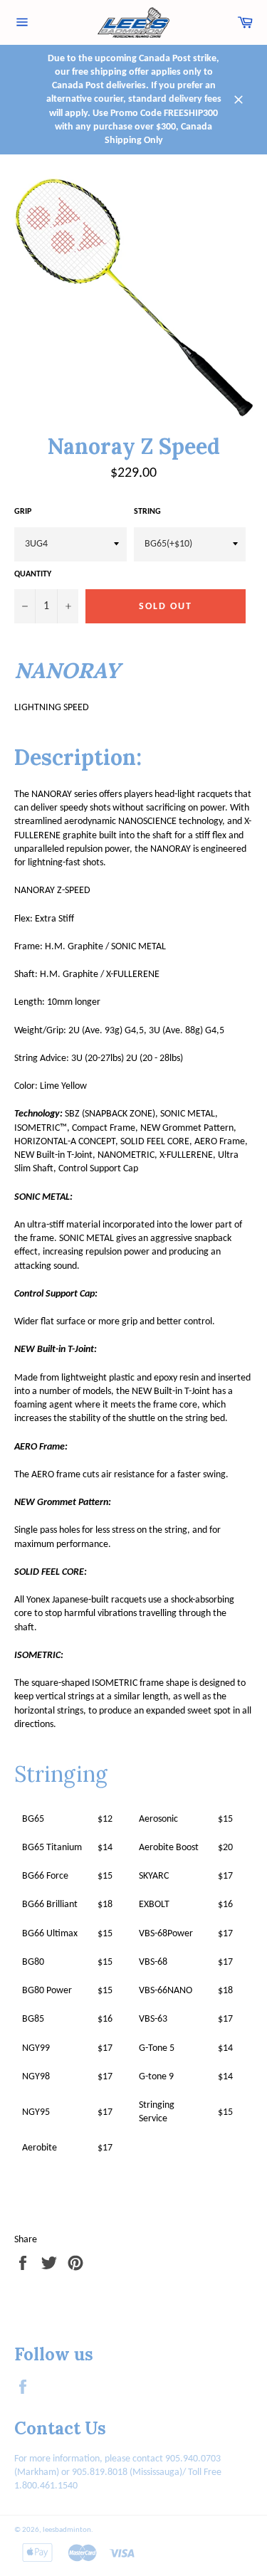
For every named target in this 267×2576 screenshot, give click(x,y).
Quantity (33, 574)
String (147, 512)
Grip (23, 512)
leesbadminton (67, 2530)
